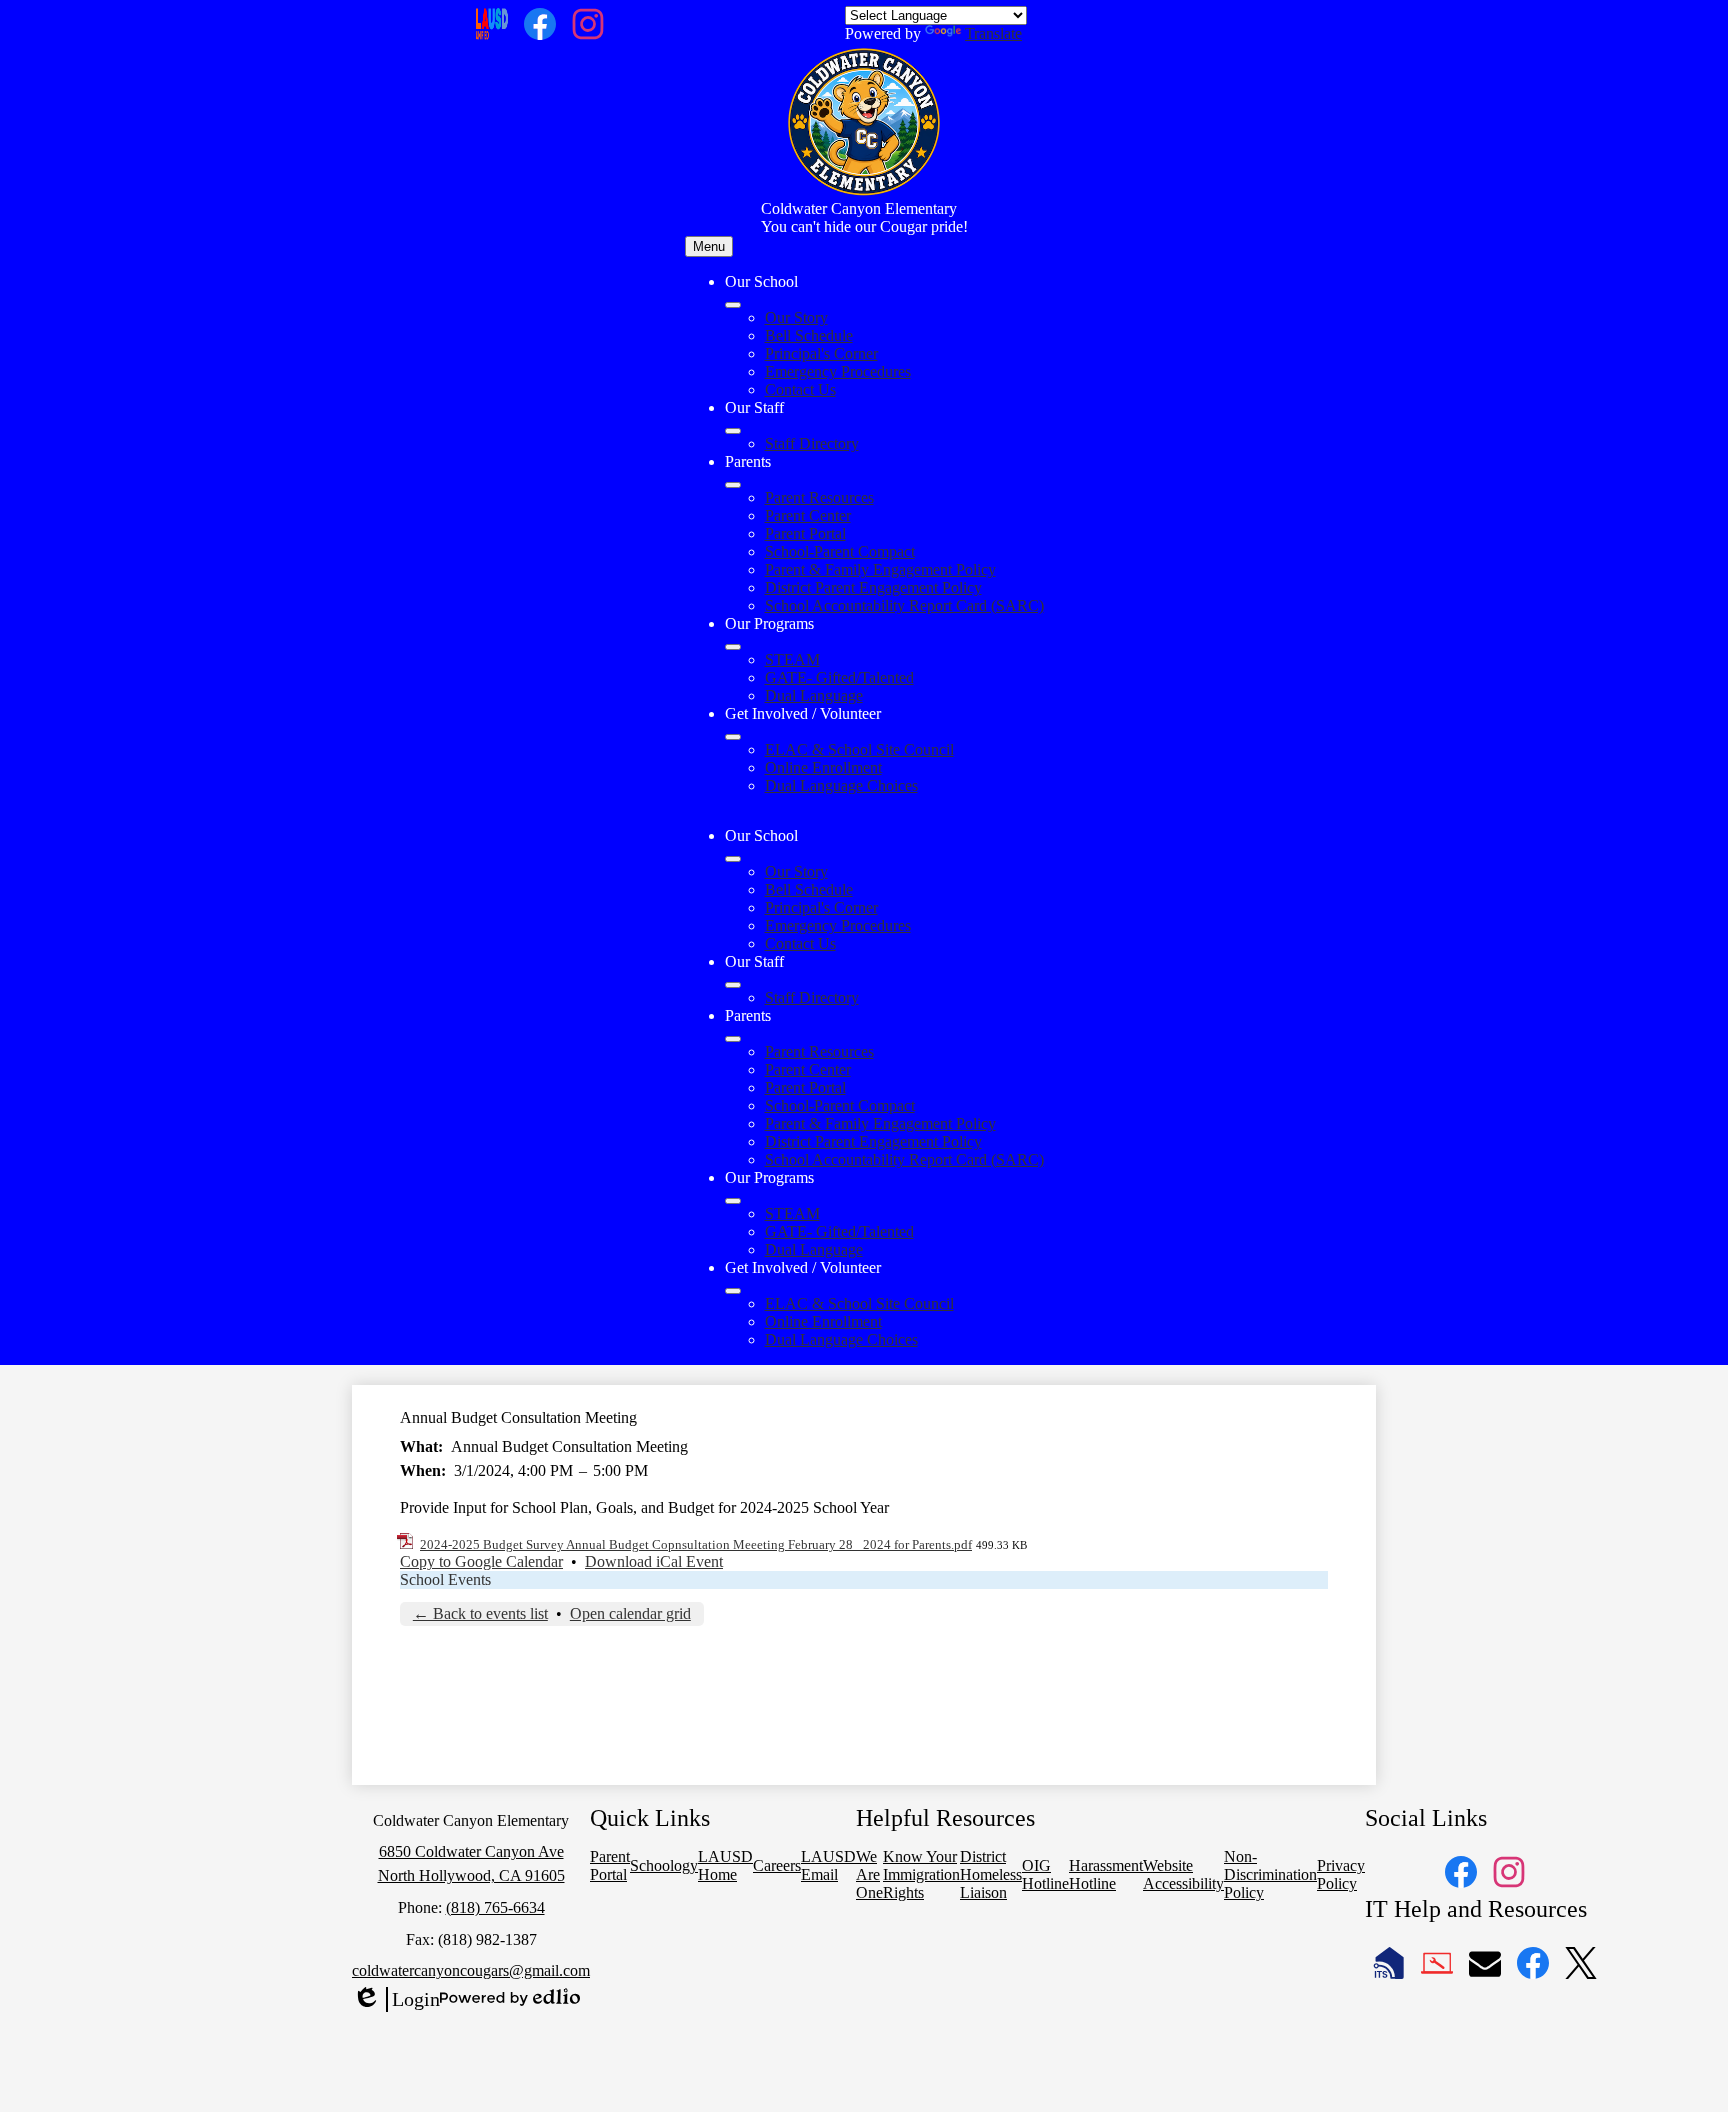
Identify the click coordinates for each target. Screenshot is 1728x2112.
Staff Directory (812, 443)
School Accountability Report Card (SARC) (904, 605)
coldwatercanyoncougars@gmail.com (471, 1970)
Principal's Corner (821, 353)
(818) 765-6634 (495, 1907)
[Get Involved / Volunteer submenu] (733, 737)
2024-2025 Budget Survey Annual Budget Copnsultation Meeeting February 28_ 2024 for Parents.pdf (696, 1544)
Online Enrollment (823, 767)
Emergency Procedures (838, 371)
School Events (445, 1579)
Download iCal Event (654, 1561)
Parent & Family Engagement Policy (880, 569)
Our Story (796, 317)
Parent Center (808, 515)
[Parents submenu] (733, 485)
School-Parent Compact (840, 551)
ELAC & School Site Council (859, 749)
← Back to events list (480, 1613)
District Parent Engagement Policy (873, 587)
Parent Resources (819, 497)
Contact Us (800, 389)
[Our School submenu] (733, 305)
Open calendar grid (630, 1613)
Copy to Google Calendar (481, 1561)
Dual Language (814, 695)
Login (396, 2000)
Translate (993, 33)
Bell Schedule (809, 335)
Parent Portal (805, 533)
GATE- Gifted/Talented (839, 677)
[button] (733, 859)
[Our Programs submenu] (733, 647)
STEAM (792, 659)
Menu (709, 246)
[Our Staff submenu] (733, 431)
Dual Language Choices (841, 785)
